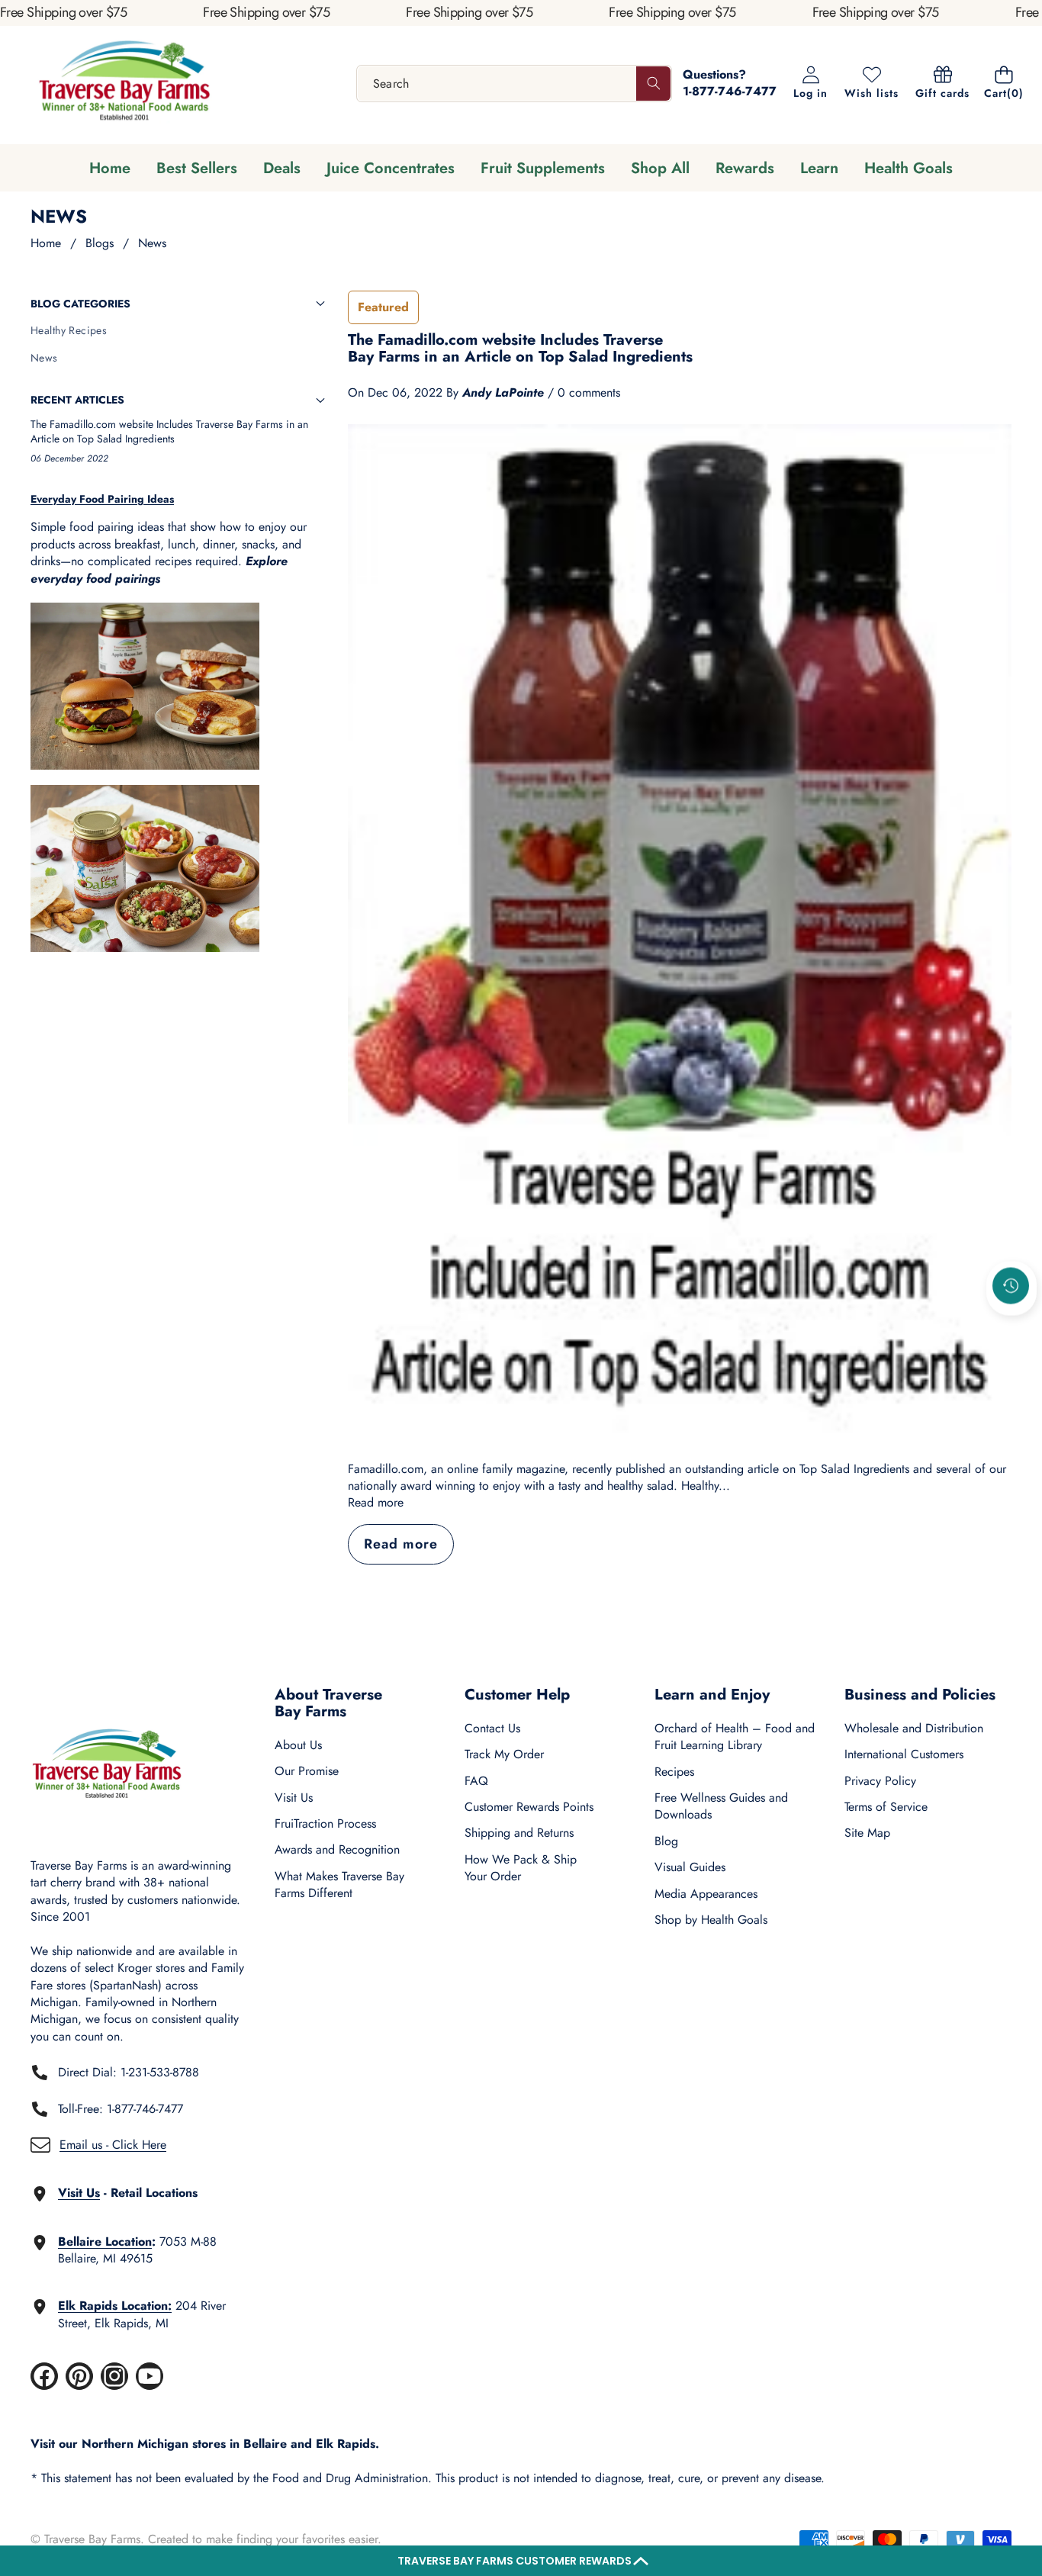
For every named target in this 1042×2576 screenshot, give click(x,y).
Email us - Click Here (113, 2145)
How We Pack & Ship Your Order (521, 1868)
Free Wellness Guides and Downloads (721, 1806)
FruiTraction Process (325, 1823)
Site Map (867, 1833)
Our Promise (307, 1771)
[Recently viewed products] (1011, 1285)
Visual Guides (690, 1867)
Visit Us (294, 1798)
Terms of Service (886, 1807)
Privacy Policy (880, 1781)
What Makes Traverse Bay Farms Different (339, 1885)
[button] (521, 2561)
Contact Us (492, 1728)
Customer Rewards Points (529, 1807)
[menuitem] (178, 331)
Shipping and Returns (519, 1833)
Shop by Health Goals (711, 1920)
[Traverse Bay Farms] (124, 84)
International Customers (904, 1754)
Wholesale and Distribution (914, 1728)
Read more (376, 1503)
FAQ (476, 1781)
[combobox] (515, 84)
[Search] (653, 84)
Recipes (674, 1772)
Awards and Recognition (337, 1849)
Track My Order (504, 1754)
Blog (666, 1841)
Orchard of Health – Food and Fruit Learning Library (735, 1737)
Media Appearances (706, 1894)
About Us (298, 1745)
